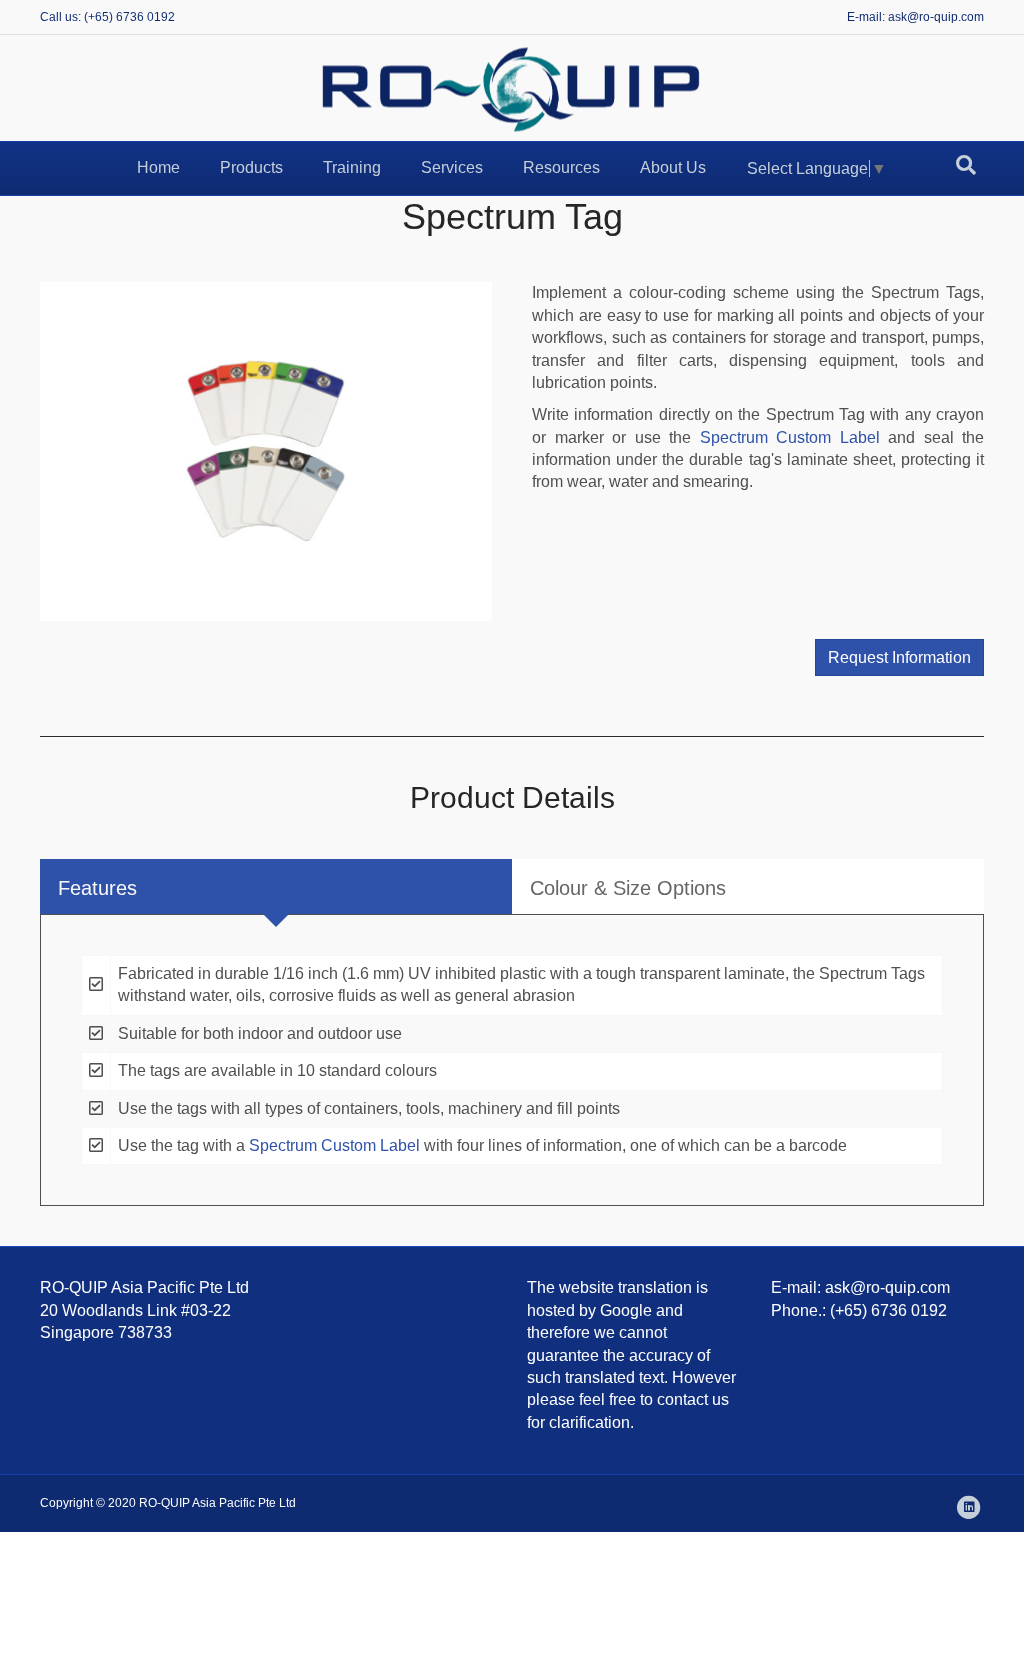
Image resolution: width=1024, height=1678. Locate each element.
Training (352, 167)
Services (452, 167)
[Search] (966, 165)
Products (251, 167)
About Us (673, 167)
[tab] (276, 886)
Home (158, 167)
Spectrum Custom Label (790, 437)
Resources (561, 167)
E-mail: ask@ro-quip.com (915, 17)
